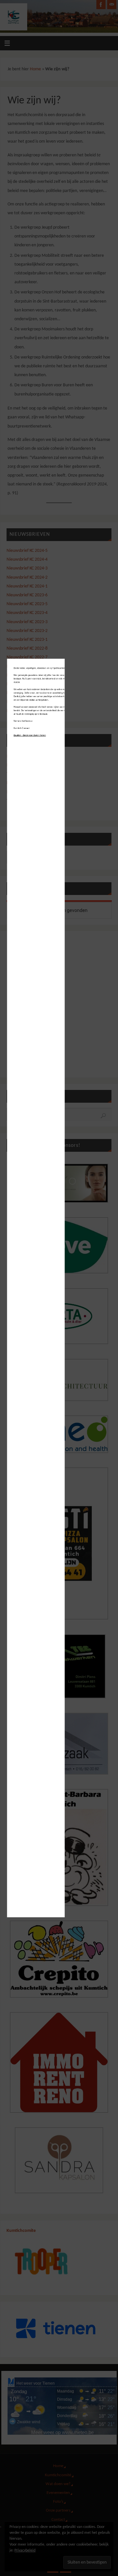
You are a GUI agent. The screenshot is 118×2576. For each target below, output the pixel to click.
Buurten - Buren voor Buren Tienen (30, 735)
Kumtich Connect (22, 728)
